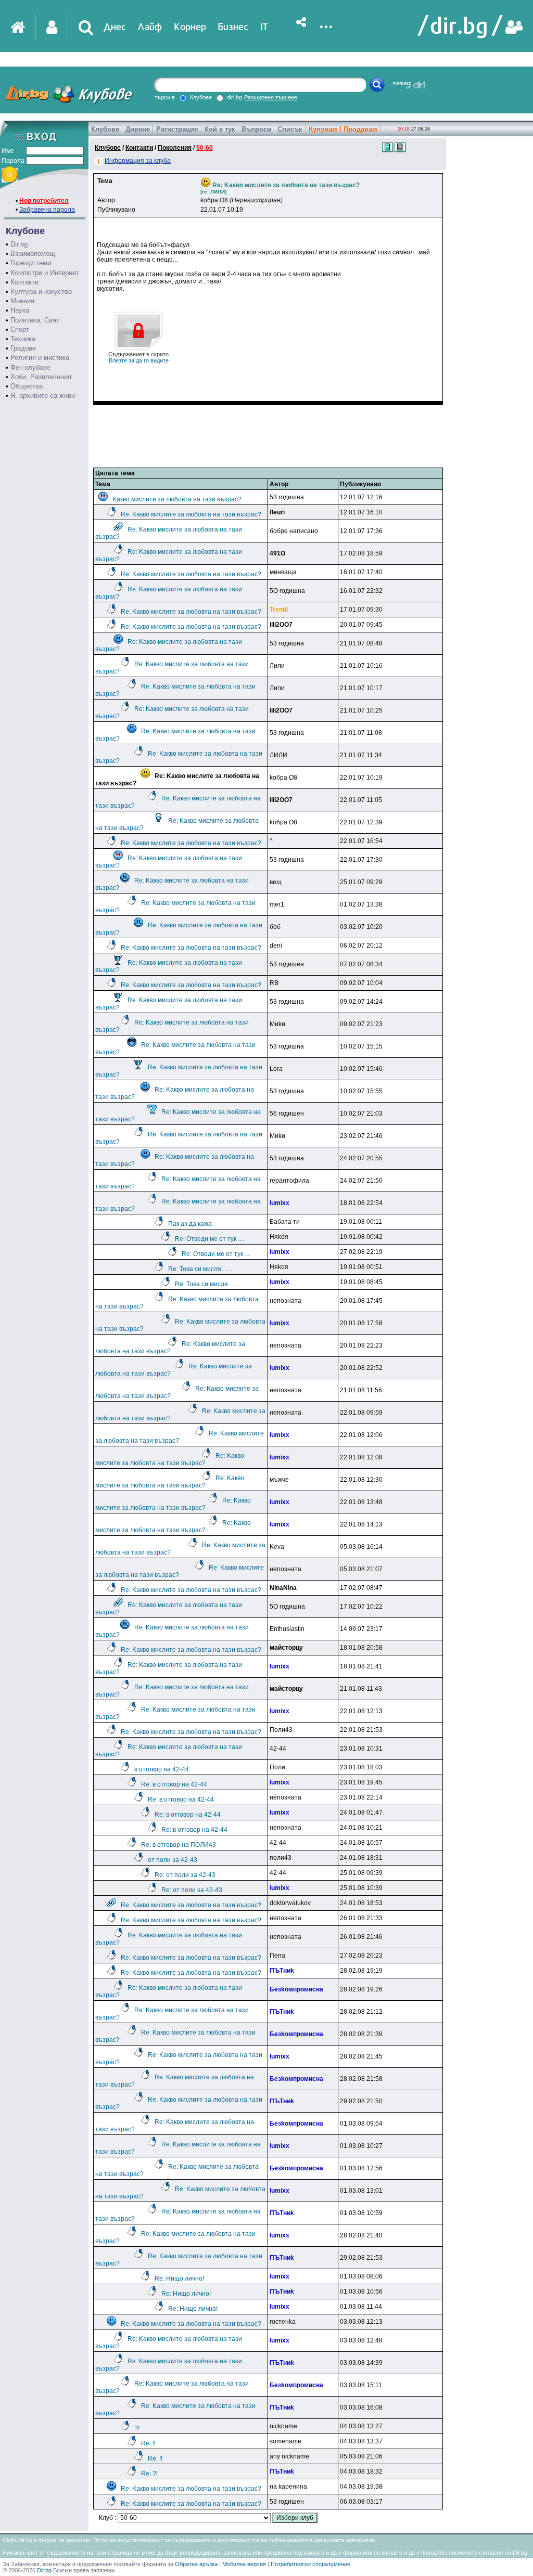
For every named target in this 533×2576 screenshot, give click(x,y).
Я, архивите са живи (43, 396)
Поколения (175, 148)
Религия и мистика (40, 358)
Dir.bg (19, 244)
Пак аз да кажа (190, 1224)
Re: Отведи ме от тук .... (210, 1239)
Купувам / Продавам (343, 129)
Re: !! (148, 2443)
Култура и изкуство (41, 292)
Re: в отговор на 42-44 (174, 1784)
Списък (290, 129)
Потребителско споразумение (310, 2564)
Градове (23, 348)
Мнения (22, 301)
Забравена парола (47, 210)
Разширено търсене (271, 97)
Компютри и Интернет (45, 273)
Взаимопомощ (33, 254)
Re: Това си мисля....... (200, 1269)
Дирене (138, 129)
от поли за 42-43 (173, 1860)
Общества (27, 386)
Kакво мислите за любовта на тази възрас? (177, 499)
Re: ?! (149, 2474)
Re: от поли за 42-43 (185, 1875)
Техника (23, 339)
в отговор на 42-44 (162, 1769)
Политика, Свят (35, 320)
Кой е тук (220, 129)
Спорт (20, 329)
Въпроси (256, 129)
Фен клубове (30, 367)
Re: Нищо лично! (179, 2279)
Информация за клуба (138, 161)
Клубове (105, 129)
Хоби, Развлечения (41, 377)
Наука (20, 310)
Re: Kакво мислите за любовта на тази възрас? (191, 514)
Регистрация (177, 129)
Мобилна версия (244, 2564)
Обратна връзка (196, 2564)
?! (137, 2428)
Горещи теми (31, 263)
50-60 (205, 148)
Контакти (24, 282)
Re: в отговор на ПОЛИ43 (179, 1845)
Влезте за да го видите (138, 357)
